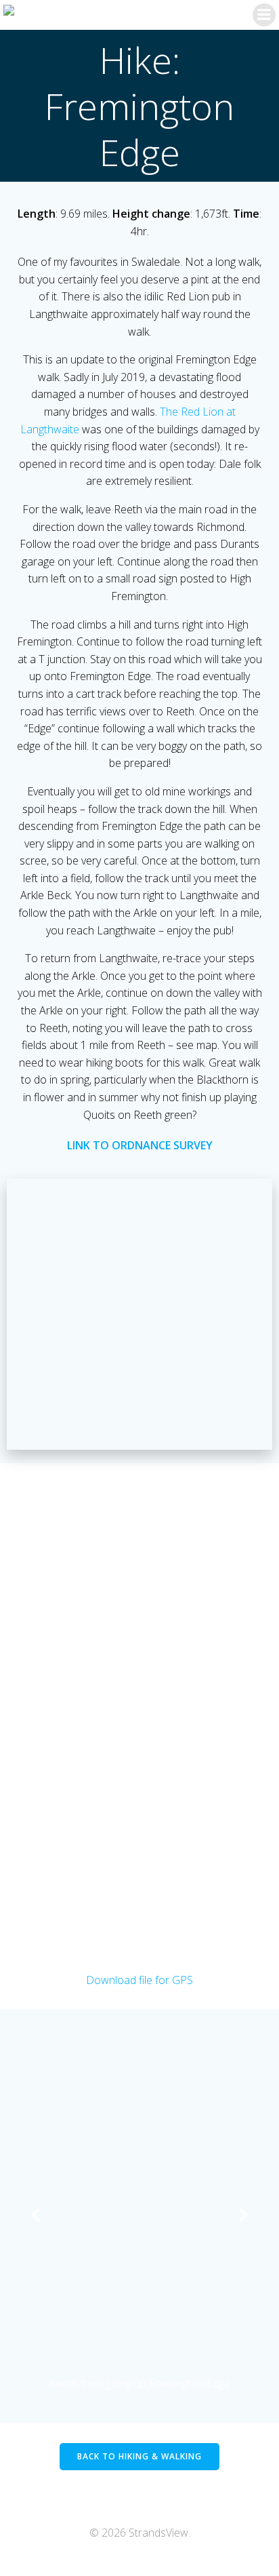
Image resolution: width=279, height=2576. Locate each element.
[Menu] (264, 15)
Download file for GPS (139, 1980)
